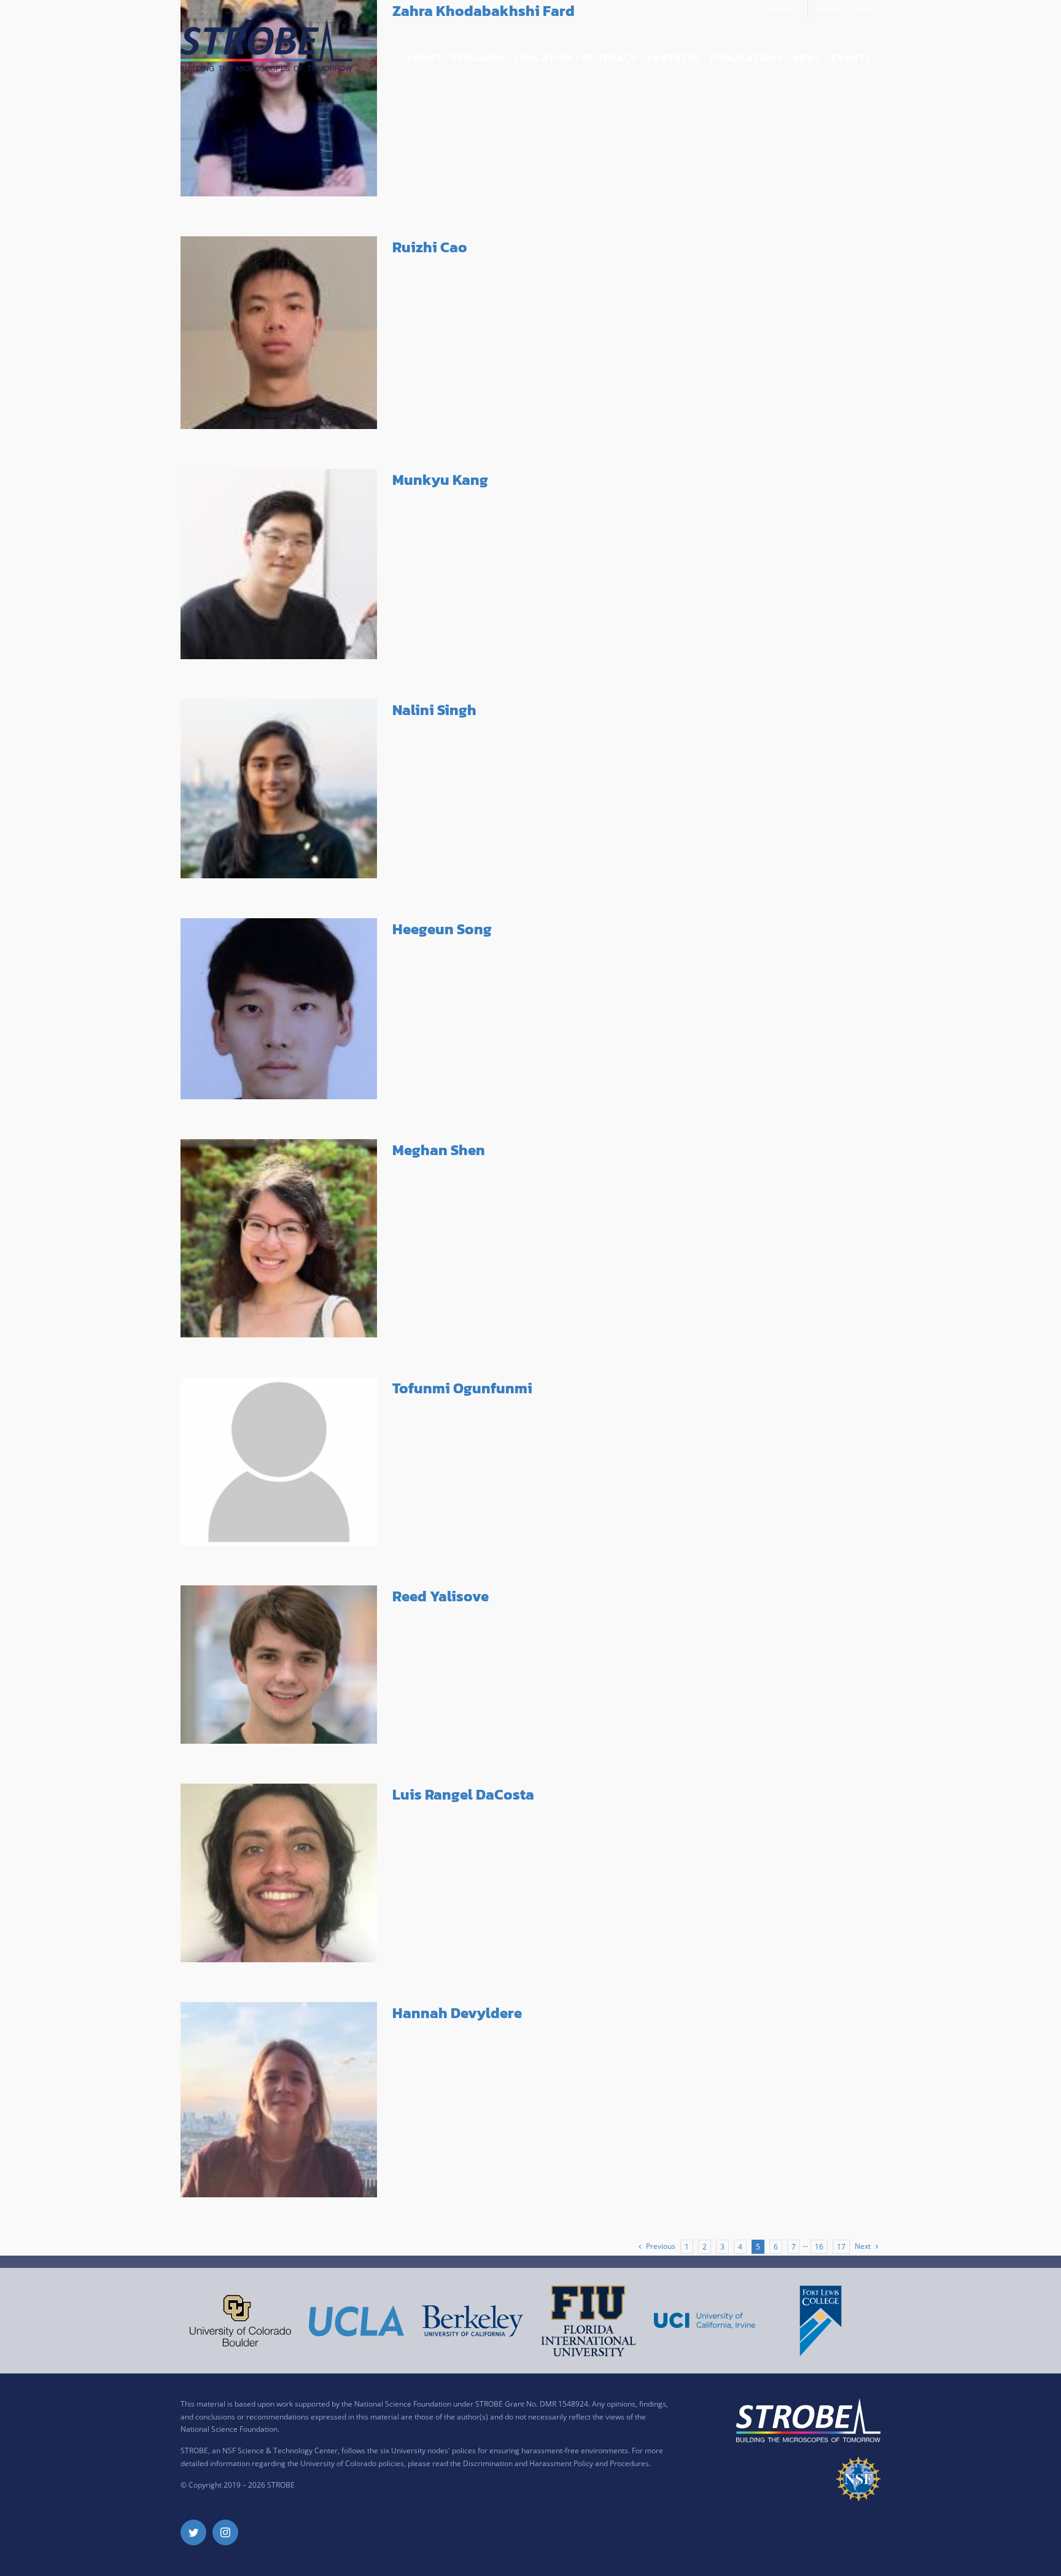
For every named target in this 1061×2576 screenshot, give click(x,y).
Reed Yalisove (441, 1596)
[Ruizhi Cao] (279, 333)
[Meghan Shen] (279, 1238)
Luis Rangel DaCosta (463, 1794)
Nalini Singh (434, 710)
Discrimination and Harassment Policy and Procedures (556, 2463)
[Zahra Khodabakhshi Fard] (279, 98)
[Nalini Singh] (279, 789)
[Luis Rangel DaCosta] (279, 1873)
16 (819, 2247)
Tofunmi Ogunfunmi (462, 1388)
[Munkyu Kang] (279, 564)
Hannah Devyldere (457, 2013)
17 (841, 2247)
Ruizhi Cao (430, 247)
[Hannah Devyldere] (279, 2100)
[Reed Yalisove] (279, 1665)
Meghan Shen (439, 1150)
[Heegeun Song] (279, 1009)
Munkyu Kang (440, 480)
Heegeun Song (442, 929)
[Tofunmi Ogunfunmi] (279, 1461)
